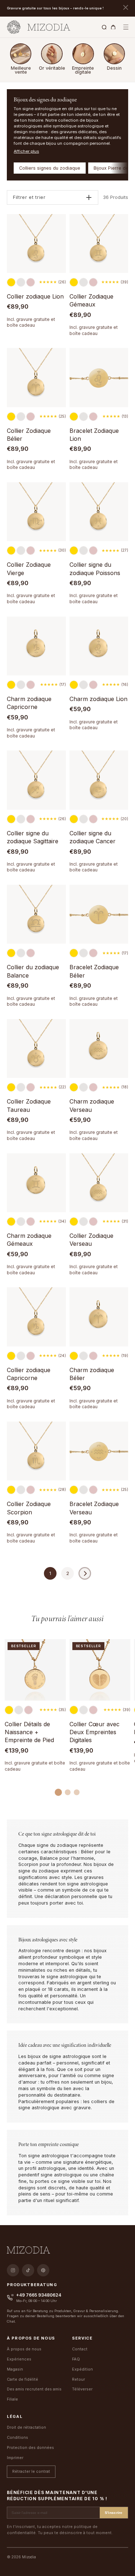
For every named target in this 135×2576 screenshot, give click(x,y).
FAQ (76, 2359)
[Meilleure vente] (21, 54)
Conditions (17, 2437)
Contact (80, 2349)
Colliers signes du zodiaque (50, 168)
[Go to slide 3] (77, 1792)
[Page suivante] (85, 1573)
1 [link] (50, 1573)
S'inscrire (114, 2513)
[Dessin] (114, 54)
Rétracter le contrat (31, 2471)
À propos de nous (24, 2349)
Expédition (82, 2369)
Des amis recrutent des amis (34, 2389)
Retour (78, 2379)
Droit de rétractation (26, 2427)
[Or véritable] (52, 54)
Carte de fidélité (22, 2379)
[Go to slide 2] (68, 1792)
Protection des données (30, 2447)
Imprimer (15, 2458)
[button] (126, 27)
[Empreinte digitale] (83, 54)
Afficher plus (26, 151)
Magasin (15, 2369)
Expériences (19, 2359)
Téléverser (82, 2389)
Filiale (12, 2399)
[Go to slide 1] (58, 1792)
